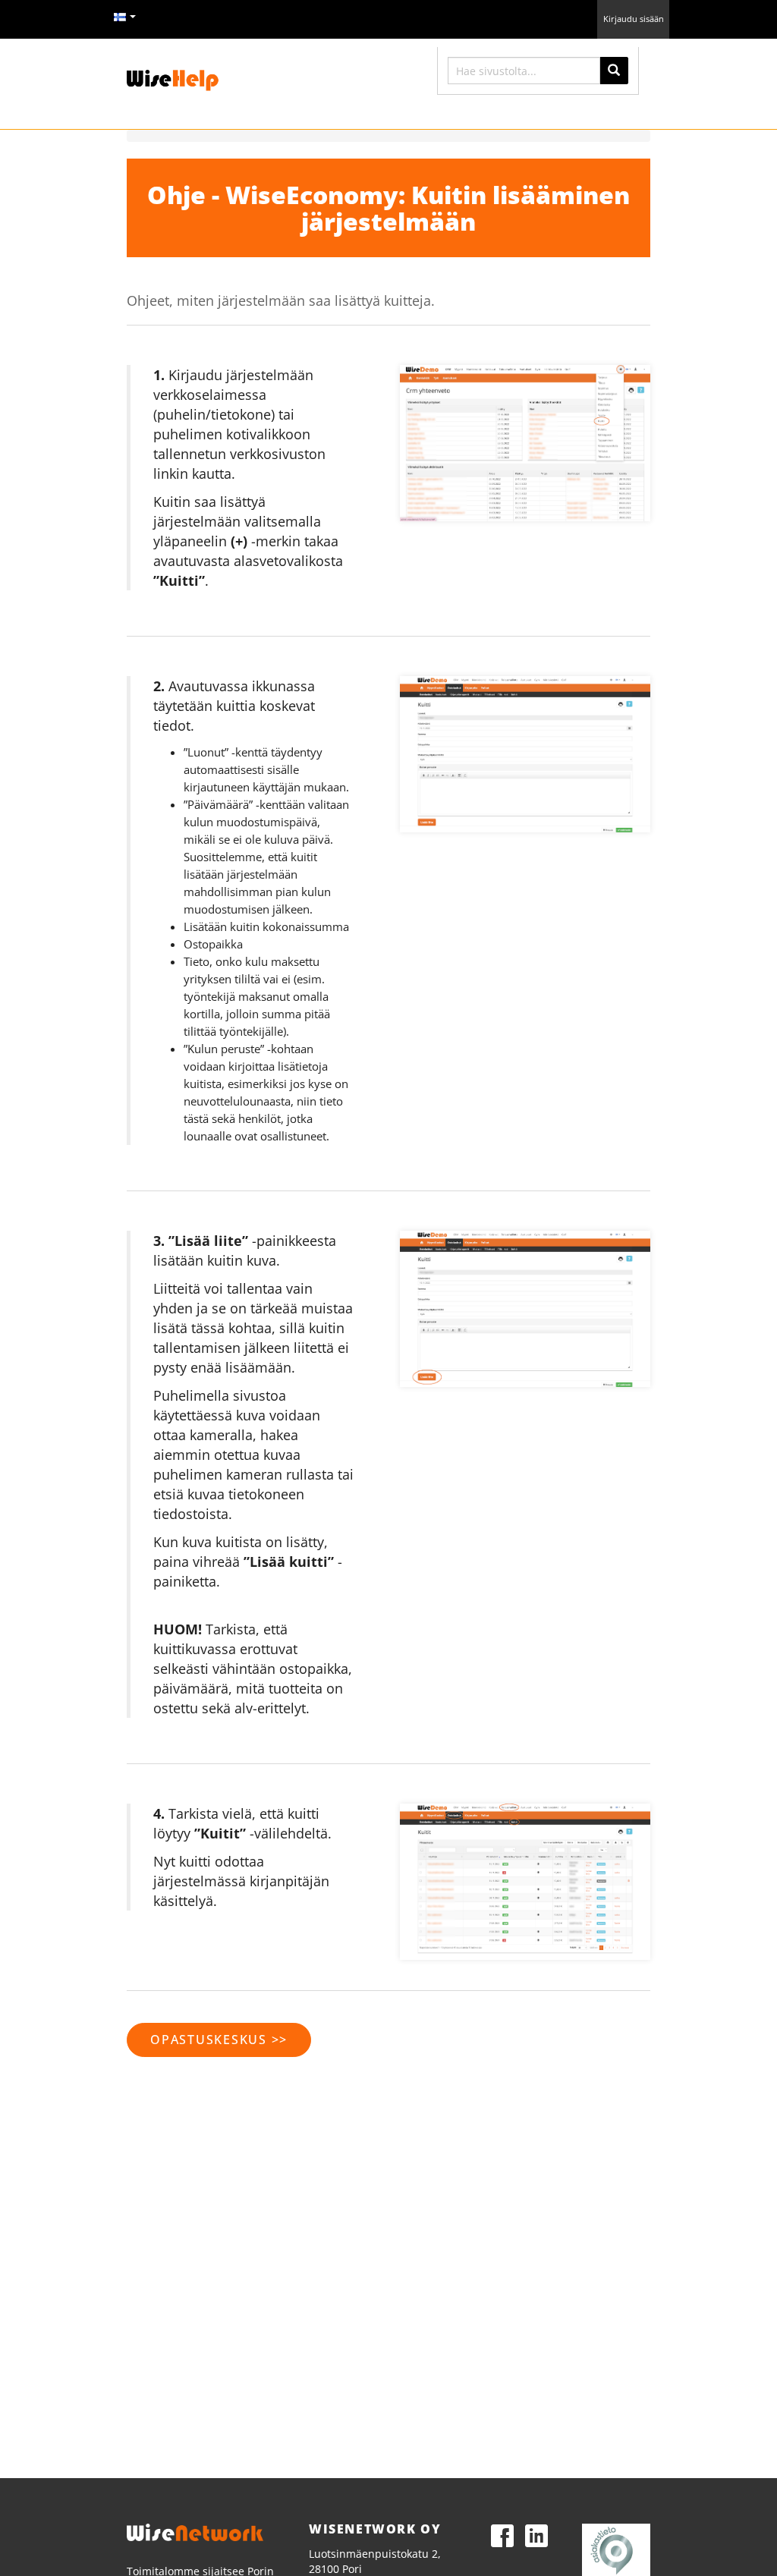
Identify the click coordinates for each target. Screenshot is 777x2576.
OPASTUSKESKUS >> (219, 2040)
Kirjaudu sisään (634, 19)
